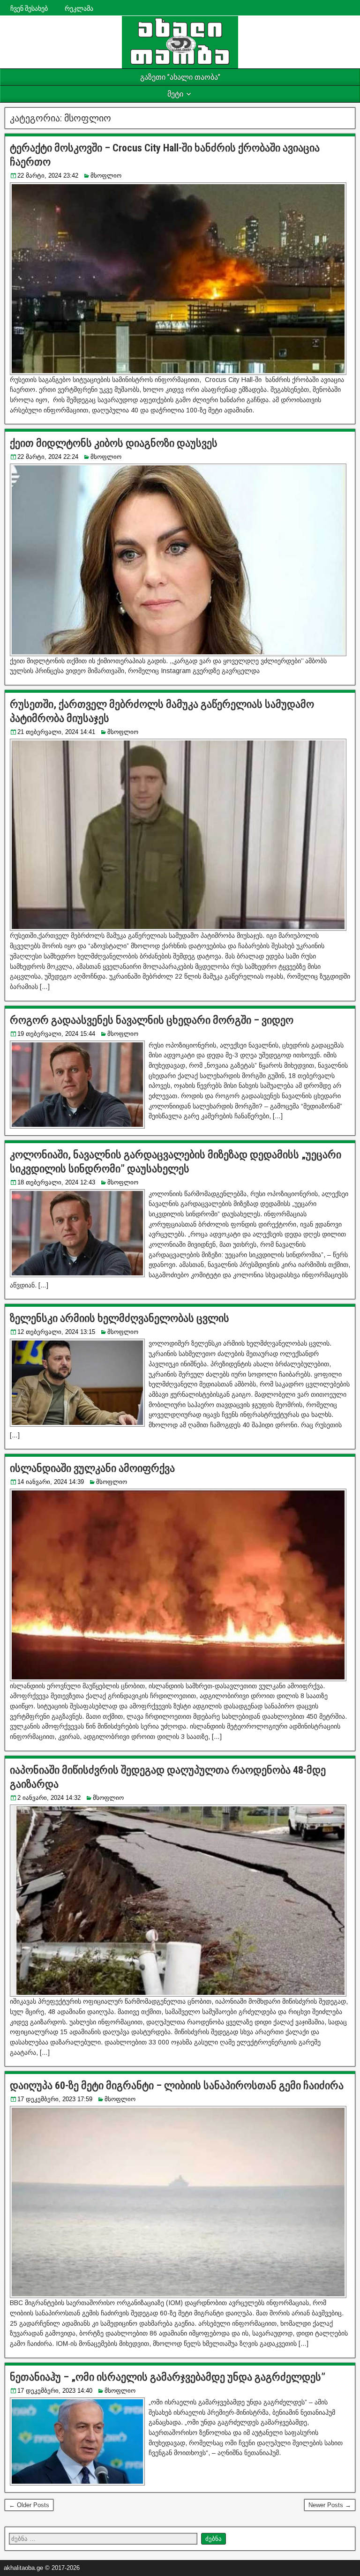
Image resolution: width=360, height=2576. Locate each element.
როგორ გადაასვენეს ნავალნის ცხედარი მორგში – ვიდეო (152, 1020)
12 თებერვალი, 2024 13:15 (56, 1332)
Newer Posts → (330, 2505)
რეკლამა (79, 8)
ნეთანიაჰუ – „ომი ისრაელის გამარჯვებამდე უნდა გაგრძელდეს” (168, 2377)
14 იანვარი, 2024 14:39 (51, 1482)
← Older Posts (29, 2505)
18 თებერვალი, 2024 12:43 (56, 1182)
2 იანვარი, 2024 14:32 (49, 1798)
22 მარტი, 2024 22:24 (48, 457)
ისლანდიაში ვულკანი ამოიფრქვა (97, 1468)
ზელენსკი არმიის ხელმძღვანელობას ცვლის (120, 1318)
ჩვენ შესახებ (29, 8)
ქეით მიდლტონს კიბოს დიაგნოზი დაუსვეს (114, 443)
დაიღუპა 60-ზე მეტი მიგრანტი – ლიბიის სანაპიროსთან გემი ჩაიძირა (177, 2086)
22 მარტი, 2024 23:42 (48, 176)
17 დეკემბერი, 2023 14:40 (55, 2391)
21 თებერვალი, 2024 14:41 (56, 732)
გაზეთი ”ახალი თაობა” (180, 77)
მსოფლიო (106, 176)
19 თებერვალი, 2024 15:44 (56, 1034)
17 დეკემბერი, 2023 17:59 (55, 2099)
